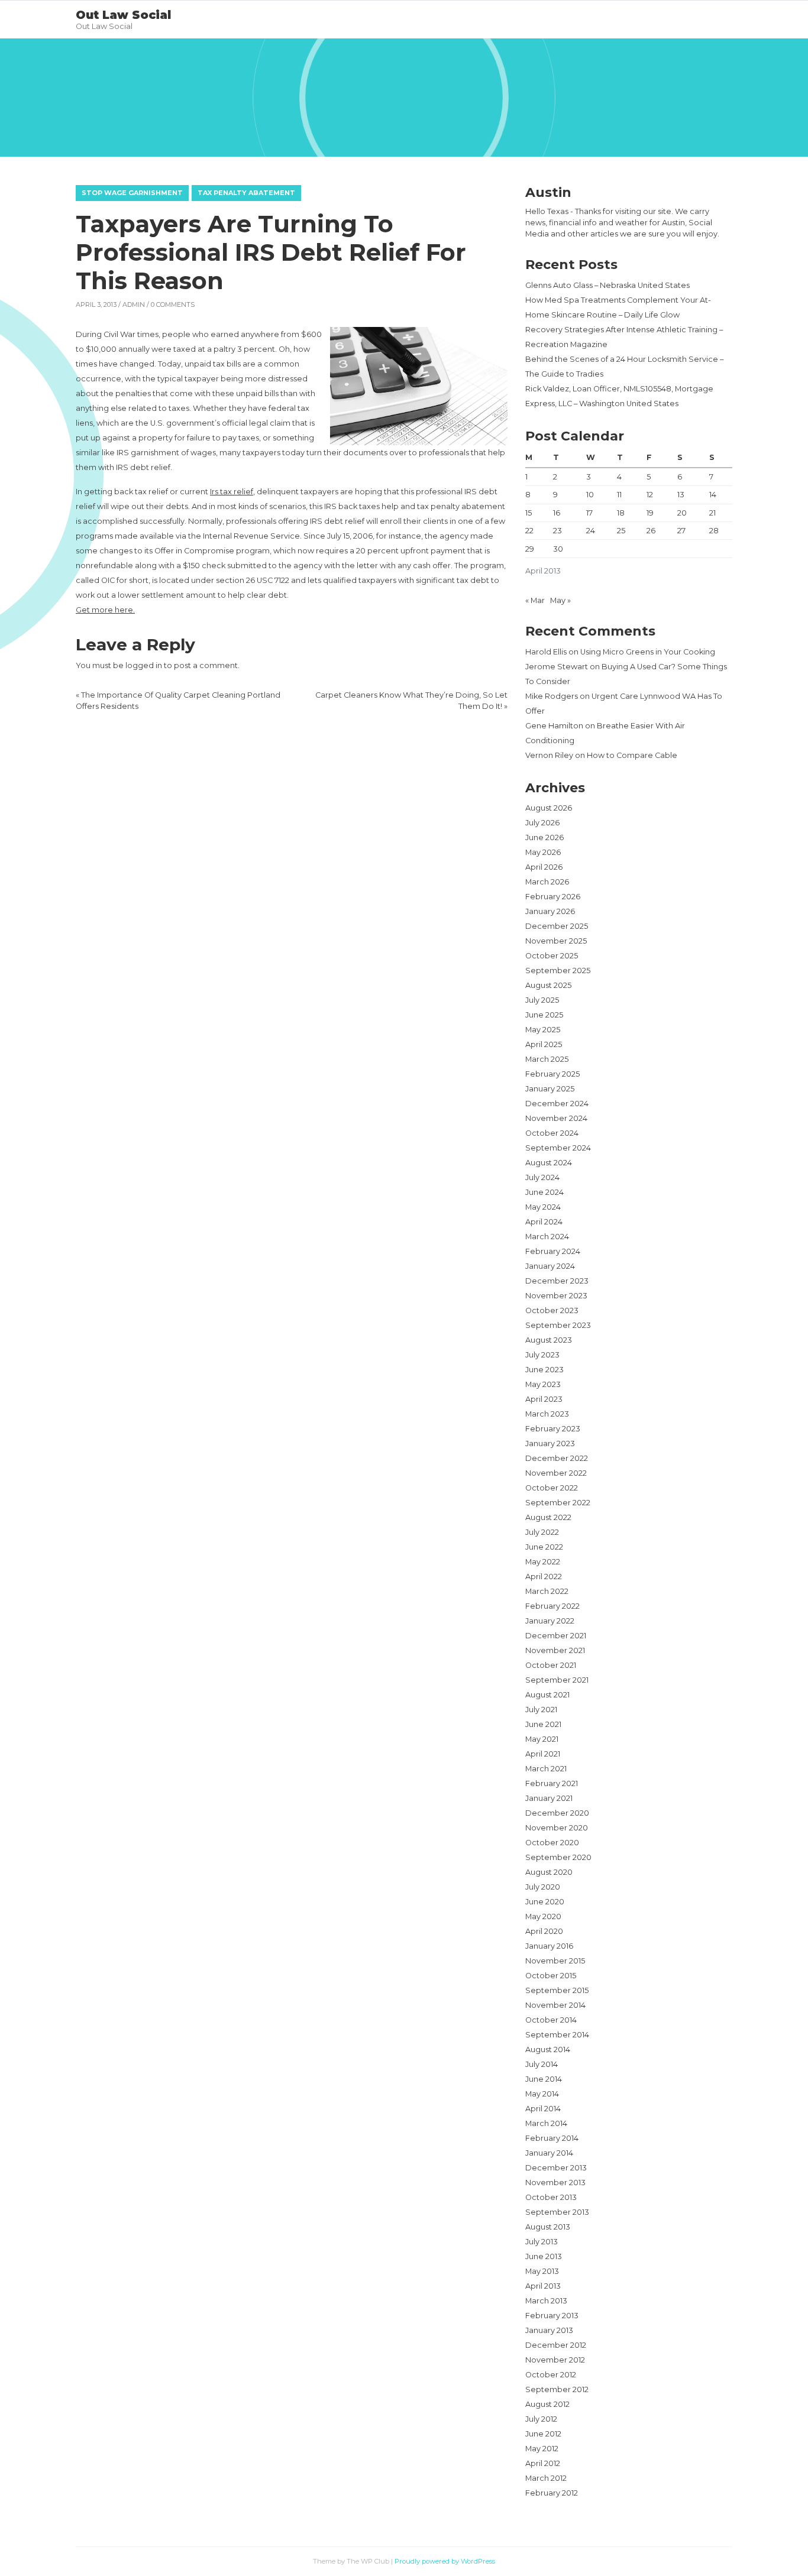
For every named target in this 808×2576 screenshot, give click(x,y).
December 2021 (556, 1636)
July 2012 (541, 2419)
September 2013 (557, 2212)
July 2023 (542, 1355)
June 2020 (545, 1902)
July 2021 (541, 1710)
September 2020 (558, 1857)
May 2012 (542, 2449)
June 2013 (544, 2256)
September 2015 (557, 1990)
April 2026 (544, 867)
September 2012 (557, 2389)
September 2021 (557, 1680)
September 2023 (558, 1325)
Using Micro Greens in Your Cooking (648, 652)
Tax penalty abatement (246, 193)
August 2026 (549, 808)
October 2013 (551, 2197)
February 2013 (552, 2316)
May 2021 (542, 1739)
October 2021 (551, 1665)
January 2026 (550, 911)
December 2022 (557, 1458)
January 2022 (550, 1621)
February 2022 (552, 1606)
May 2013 (542, 2271)
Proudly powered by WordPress (445, 2561)
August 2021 (547, 1695)
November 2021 (555, 1650)
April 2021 (543, 1754)
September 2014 (557, 2035)
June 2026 (544, 837)
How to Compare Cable (632, 755)
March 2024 (547, 1237)
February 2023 (553, 1429)
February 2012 (552, 2493)
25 (621, 531)
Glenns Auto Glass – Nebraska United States (607, 285)
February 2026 (553, 897)
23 (557, 531)
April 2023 (544, 1399)
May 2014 (542, 2094)
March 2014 (546, 2123)
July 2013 (542, 2242)
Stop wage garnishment (132, 193)
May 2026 (543, 852)
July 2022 (542, 1532)
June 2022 (544, 1547)
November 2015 (555, 1961)
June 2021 (543, 1724)
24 (591, 531)
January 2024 (550, 1266)
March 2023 (547, 1414)
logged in (144, 665)
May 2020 (543, 1916)
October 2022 (552, 1488)
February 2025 (552, 1074)
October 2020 (552, 1843)
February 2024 (553, 1251)
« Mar (535, 600)
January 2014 (549, 2153)
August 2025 (548, 985)
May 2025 (543, 1030)
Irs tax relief (232, 492)
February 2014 (552, 2138)
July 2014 (542, 2064)
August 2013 (548, 2227)
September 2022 (558, 1503)
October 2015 (551, 1976)
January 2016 (549, 1946)
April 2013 (543, 2286)
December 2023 (557, 1281)
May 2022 (543, 1562)
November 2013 (555, 2183)
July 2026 (542, 823)
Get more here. (105, 610)
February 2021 (552, 1783)
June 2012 (543, 2434)
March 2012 (546, 2478)
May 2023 (543, 1384)
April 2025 (544, 1044)
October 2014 (551, 2020)
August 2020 (549, 1872)
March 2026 (547, 882)
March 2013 (546, 2301)
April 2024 (544, 1222)
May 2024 (543, 1207)
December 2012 (556, 2345)
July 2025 (542, 1000)
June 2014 (544, 2079)
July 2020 (543, 1887)
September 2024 (558, 1148)
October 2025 (552, 956)
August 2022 (548, 1517)
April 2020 (544, 1931)
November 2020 (557, 1828)
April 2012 (543, 2463)
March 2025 (547, 1059)
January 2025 (550, 1089)
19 (650, 513)
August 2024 (549, 1163)
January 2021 (549, 1798)
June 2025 (544, 1015)
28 (714, 531)
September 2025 (558, 971)
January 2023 (550, 1443)
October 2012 (551, 2375)
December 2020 (557, 1813)
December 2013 (556, 2168)
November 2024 (556, 1118)
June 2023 (544, 1370)
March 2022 (547, 1591)
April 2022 (544, 1577)
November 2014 (555, 2005)
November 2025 (556, 941)
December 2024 (557, 1104)
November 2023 (556, 1296)
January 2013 (549, 2330)
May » (560, 600)
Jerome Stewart (557, 667)
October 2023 (552, 1310)
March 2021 (546, 1769)
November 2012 (555, 2360)
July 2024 (542, 1177)
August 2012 (547, 2404)
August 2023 (549, 1340)
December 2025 (557, 926)
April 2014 (543, 2109)
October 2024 (552, 1133)
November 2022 (556, 1473)
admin (134, 304)
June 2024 (544, 1192)
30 (558, 549)
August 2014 (548, 2050)
